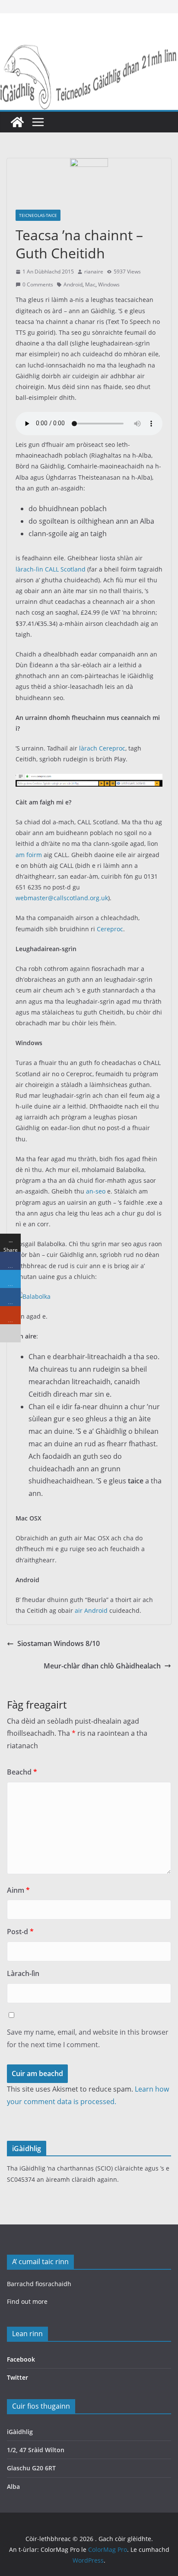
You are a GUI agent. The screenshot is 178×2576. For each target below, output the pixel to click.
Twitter (17, 2377)
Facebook (21, 2359)
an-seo (96, 1191)
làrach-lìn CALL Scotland (51, 569)
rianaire (94, 272)
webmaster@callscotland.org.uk (62, 898)
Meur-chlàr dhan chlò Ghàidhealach (102, 1666)
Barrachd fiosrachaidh (39, 2284)
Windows (109, 284)
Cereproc (110, 929)
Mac (90, 284)
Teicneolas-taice (38, 215)
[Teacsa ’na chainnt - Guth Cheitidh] (89, 779)
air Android (91, 1610)
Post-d (20, 1932)
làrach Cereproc (102, 748)
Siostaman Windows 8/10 (59, 1643)
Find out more (27, 2301)
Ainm (18, 1890)
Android (73, 284)
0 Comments (38, 284)
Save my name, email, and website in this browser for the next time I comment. (88, 2038)
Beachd (22, 1772)
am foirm (29, 855)
